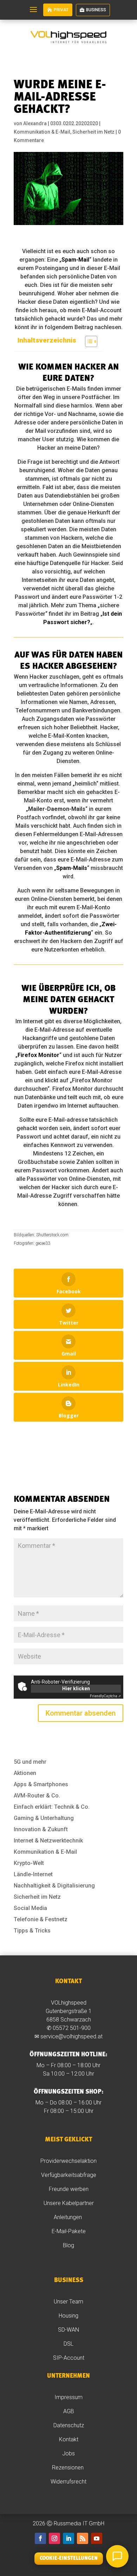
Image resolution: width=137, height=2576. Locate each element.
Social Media (30, 1908)
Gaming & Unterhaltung (44, 1818)
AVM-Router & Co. (37, 1796)
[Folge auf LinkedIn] (68, 2538)
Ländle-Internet (33, 1874)
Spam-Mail (75, 260)
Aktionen (25, 1773)
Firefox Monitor (38, 1055)
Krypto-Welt (29, 1863)
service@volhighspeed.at (71, 2036)
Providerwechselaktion (68, 2161)
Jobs (68, 2453)
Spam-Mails (72, 868)
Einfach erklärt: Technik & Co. (52, 1807)
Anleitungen (68, 2217)
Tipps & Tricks (32, 1931)
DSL (68, 2344)
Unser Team (68, 2302)
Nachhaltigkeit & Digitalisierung (54, 1886)
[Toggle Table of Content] (88, 341)
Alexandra (35, 123)
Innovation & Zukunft (41, 1829)
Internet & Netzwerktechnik (48, 1841)
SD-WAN (68, 2330)
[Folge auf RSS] (83, 2538)
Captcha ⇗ (105, 1696)
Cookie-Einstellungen (69, 2559)
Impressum (68, 2397)
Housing (68, 2316)
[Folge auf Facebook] (40, 2538)
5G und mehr (30, 1762)
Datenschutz (69, 2425)
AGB (69, 2411)
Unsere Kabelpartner (69, 2203)
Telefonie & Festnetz (41, 1919)
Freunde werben (69, 2189)
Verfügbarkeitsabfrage (69, 2175)
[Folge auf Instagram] (54, 2538)
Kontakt (69, 2439)
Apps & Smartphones (41, 1784)
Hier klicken (76, 1689)
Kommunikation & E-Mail (42, 132)
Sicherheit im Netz (93, 132)
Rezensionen (68, 2468)
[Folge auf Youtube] (97, 2538)
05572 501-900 (72, 2028)
